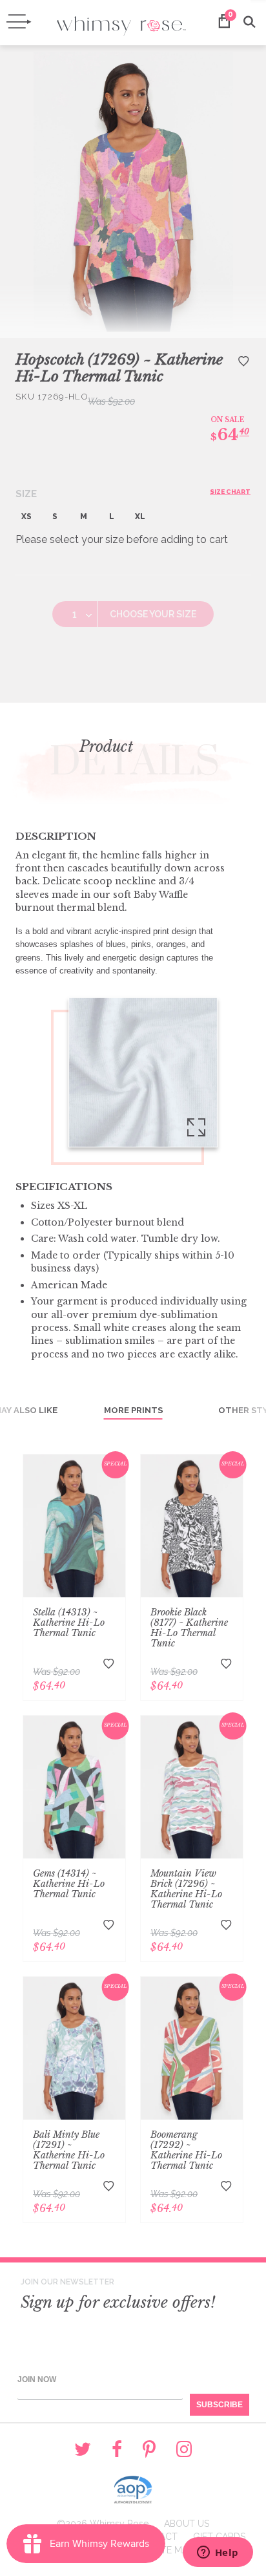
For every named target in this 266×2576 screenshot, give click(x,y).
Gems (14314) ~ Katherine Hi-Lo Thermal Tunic (69, 1884)
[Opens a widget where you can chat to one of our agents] (218, 2553)
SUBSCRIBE (220, 2405)
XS (26, 516)
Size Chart (230, 492)
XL (140, 516)
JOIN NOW (37, 2379)
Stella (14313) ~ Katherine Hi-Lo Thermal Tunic (69, 1623)
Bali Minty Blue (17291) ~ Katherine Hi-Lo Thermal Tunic (69, 2150)
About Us (187, 2524)
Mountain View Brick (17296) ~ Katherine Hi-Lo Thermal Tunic (186, 1889)
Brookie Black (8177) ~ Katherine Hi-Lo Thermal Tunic (189, 1628)
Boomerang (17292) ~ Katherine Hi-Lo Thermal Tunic (186, 2150)
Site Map (173, 2550)
